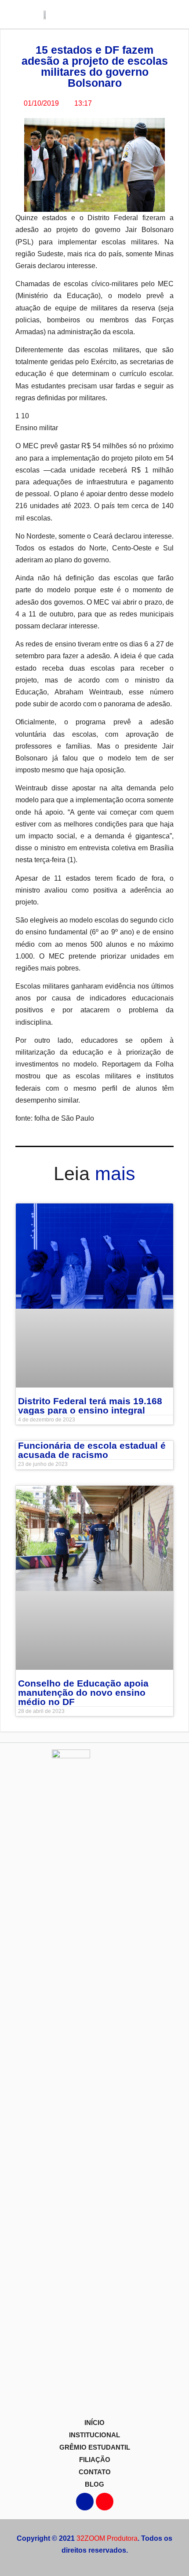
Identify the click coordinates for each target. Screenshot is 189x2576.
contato (95, 2472)
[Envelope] (105, 2502)
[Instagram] (85, 2502)
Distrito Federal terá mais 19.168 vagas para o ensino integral (90, 1406)
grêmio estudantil (95, 2447)
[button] (158, 14)
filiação (95, 2460)
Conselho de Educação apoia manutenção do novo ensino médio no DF (83, 1692)
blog (94, 2484)
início (94, 2423)
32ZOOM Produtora (107, 2538)
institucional (94, 2435)
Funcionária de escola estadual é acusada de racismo (92, 1450)
